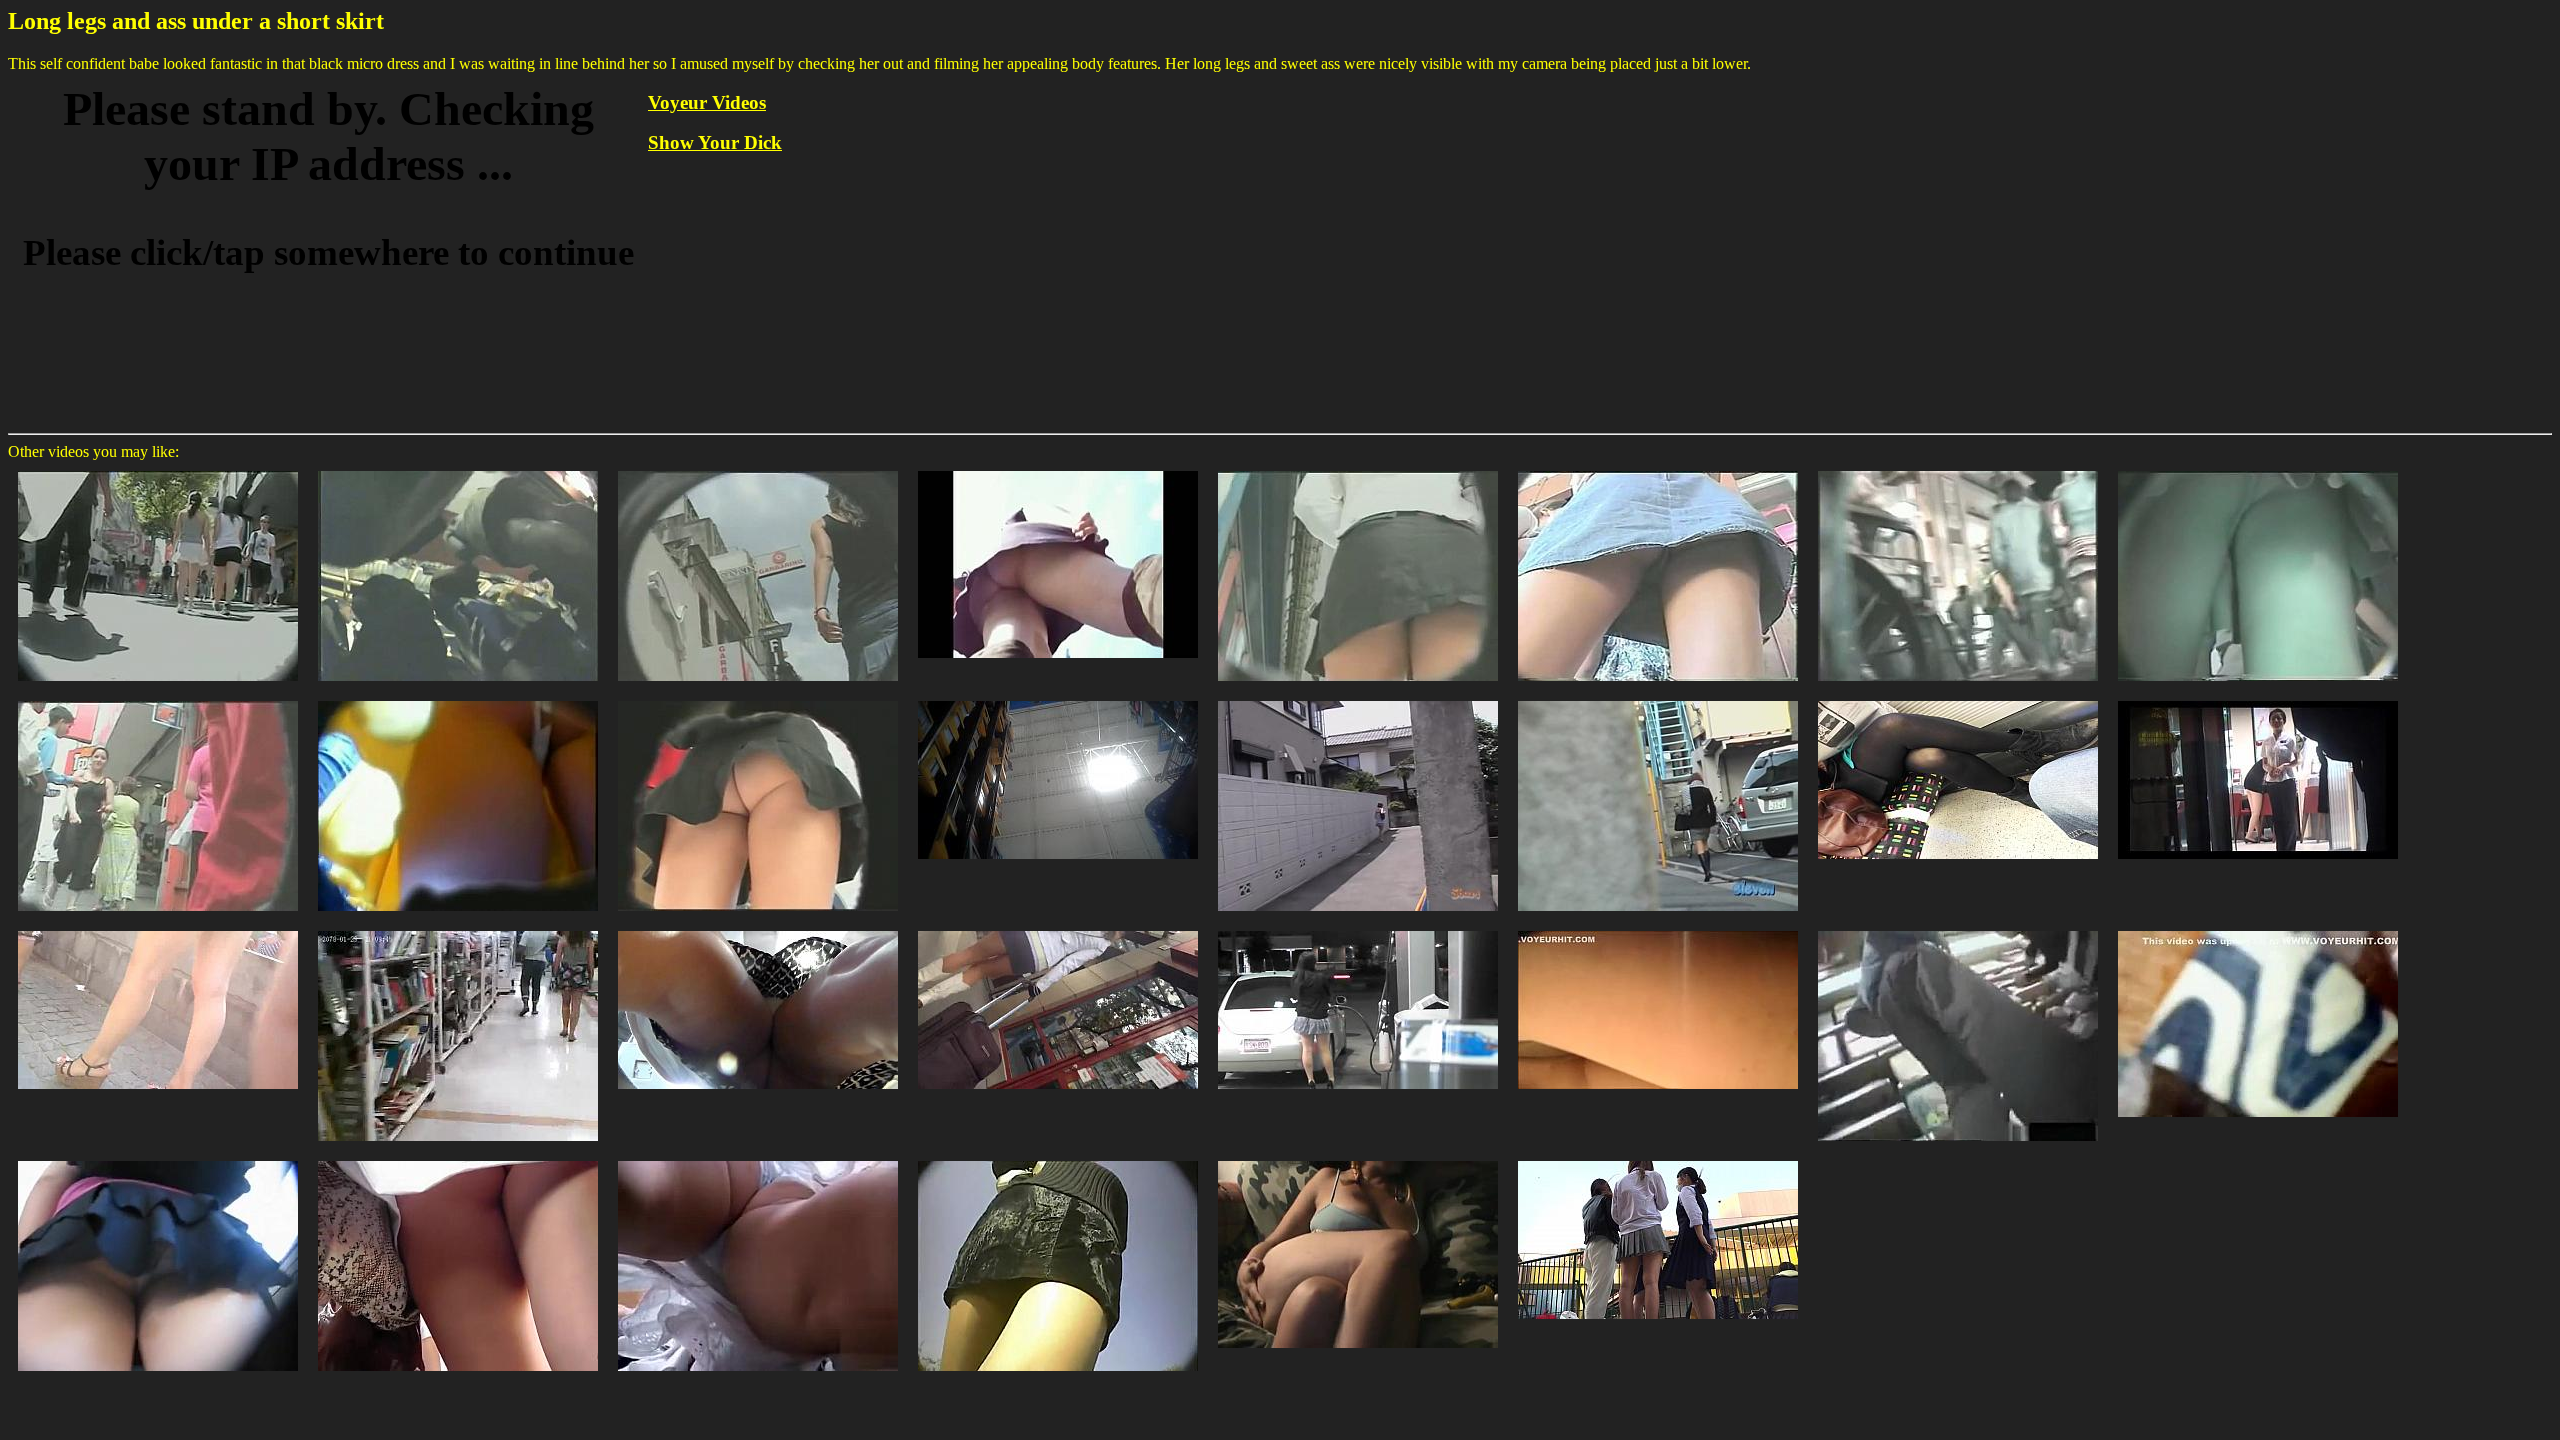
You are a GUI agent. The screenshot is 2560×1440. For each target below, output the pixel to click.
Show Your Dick (715, 142)
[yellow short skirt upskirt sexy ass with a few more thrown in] (458, 699)
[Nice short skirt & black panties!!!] (458, 929)
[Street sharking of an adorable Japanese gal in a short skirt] (1358, 699)
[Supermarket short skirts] (1958, 929)
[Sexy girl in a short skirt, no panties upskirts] (1958, 469)
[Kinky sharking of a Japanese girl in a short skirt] (1658, 699)
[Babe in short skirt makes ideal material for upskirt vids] (2258, 469)
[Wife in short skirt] (1358, 1159)
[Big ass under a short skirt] (458, 1159)
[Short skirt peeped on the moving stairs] (158, 1159)
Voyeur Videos (707, 102)
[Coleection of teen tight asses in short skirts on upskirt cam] (158, 469)
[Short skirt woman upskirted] (1658, 929)
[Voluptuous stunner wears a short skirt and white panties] (758, 1159)
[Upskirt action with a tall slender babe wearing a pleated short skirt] (758, 469)
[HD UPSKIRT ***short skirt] (1658, 1159)
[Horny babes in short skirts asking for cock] (458, 469)
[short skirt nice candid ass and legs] (158, 929)
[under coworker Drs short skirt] (758, 929)
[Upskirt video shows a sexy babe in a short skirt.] (1358, 469)
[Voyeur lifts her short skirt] (2258, 929)
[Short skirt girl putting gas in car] (1358, 929)
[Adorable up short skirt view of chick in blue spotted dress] (1058, 699)
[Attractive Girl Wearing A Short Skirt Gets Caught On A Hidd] (1058, 1159)
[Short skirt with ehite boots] (1058, 929)
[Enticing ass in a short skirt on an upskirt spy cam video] (158, 699)
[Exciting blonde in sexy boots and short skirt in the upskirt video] (1058, 469)
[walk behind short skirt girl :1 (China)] (2258, 699)
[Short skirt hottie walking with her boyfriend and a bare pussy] (758, 699)
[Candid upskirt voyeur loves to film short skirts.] (1658, 469)
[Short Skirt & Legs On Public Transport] (1958, 699)
